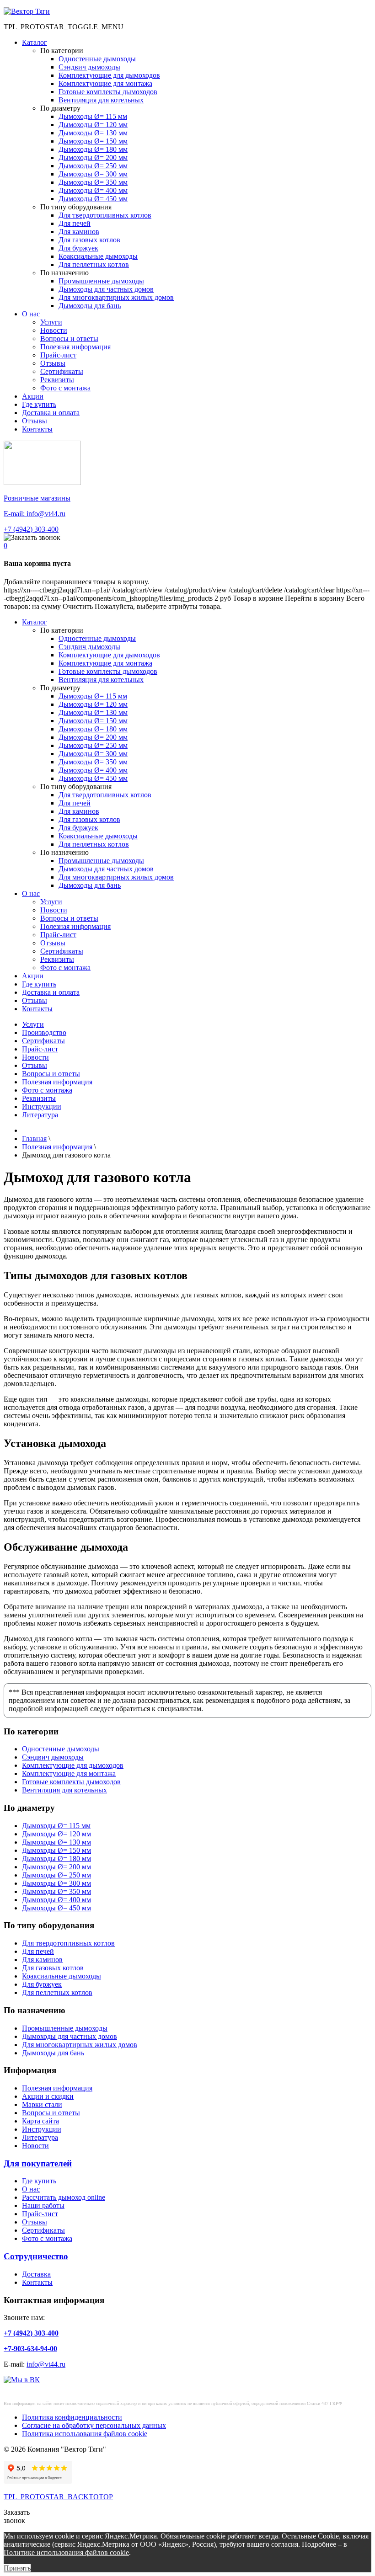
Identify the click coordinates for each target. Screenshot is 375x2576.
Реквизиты (57, 380)
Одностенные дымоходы (97, 59)
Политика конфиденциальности (72, 2417)
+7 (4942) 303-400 (31, 529)
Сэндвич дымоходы (89, 67)
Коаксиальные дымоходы (98, 256)
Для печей (75, 223)
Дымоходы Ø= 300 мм (93, 174)
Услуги (51, 322)
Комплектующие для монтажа (105, 83)
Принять (17, 2568)
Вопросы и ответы (69, 339)
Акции (33, 396)
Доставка (36, 2274)
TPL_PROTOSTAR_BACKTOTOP (58, 2497)
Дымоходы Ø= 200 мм (93, 157)
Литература (40, 1115)
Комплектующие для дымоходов (109, 75)
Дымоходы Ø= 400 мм (93, 190)
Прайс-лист (58, 355)
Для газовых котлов (89, 240)
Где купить (39, 404)
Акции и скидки (48, 2096)
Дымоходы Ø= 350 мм (93, 182)
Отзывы (53, 363)
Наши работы (43, 2205)
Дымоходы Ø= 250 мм (93, 166)
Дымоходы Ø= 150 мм (93, 141)
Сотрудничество (36, 2256)
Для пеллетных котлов (94, 264)
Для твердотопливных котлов (105, 215)
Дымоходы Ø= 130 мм (93, 133)
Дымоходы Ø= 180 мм (93, 149)
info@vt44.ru (46, 2364)
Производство (44, 1032)
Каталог (35, 42)
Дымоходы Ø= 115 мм (93, 116)
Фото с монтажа (65, 388)
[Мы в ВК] (22, 2380)
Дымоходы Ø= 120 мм (93, 125)
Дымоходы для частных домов (106, 289)
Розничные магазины (37, 498)
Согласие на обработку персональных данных (94, 2425)
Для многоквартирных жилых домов (116, 297)
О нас (31, 314)
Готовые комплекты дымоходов (108, 92)
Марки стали (42, 2104)
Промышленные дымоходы (101, 281)
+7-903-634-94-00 (30, 2349)
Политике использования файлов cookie (66, 2552)
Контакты (37, 429)
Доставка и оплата (51, 413)
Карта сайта (40, 2121)
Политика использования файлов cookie (85, 2434)
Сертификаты (62, 371)
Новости (54, 330)
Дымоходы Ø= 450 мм (93, 199)
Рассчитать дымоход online (64, 2197)
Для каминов (79, 232)
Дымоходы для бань (90, 306)
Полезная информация (75, 347)
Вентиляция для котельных (101, 100)
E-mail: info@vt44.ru (35, 514)
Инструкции (42, 1107)
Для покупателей (38, 2163)
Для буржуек (78, 248)
